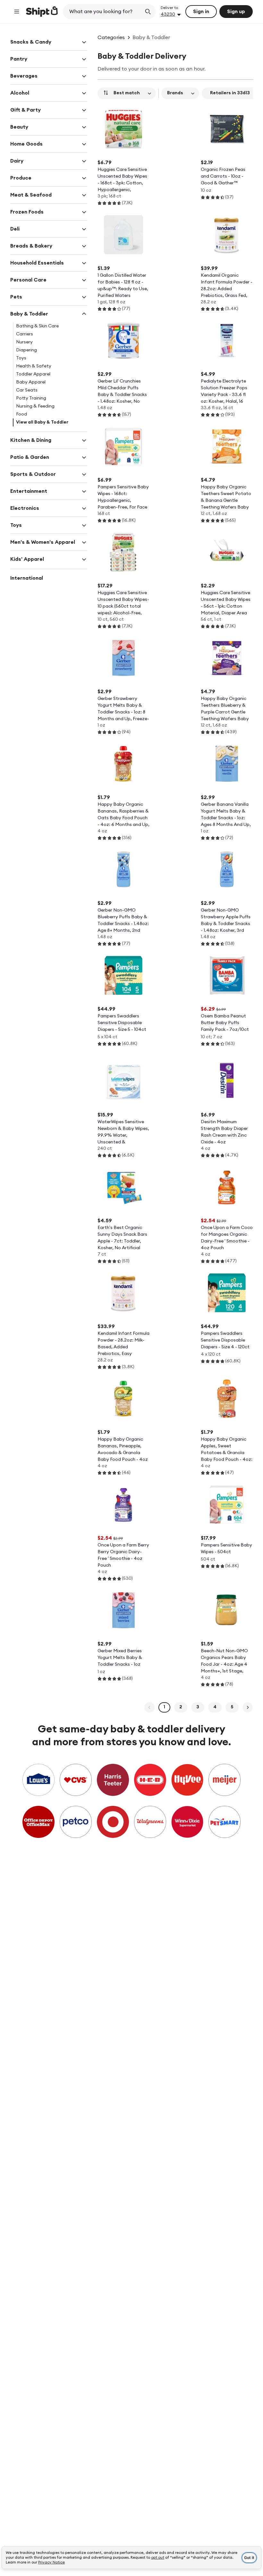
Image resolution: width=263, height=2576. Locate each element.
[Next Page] (248, 1707)
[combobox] (103, 12)
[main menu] (17, 12)
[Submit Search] (148, 12)
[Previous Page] (149, 1707)
